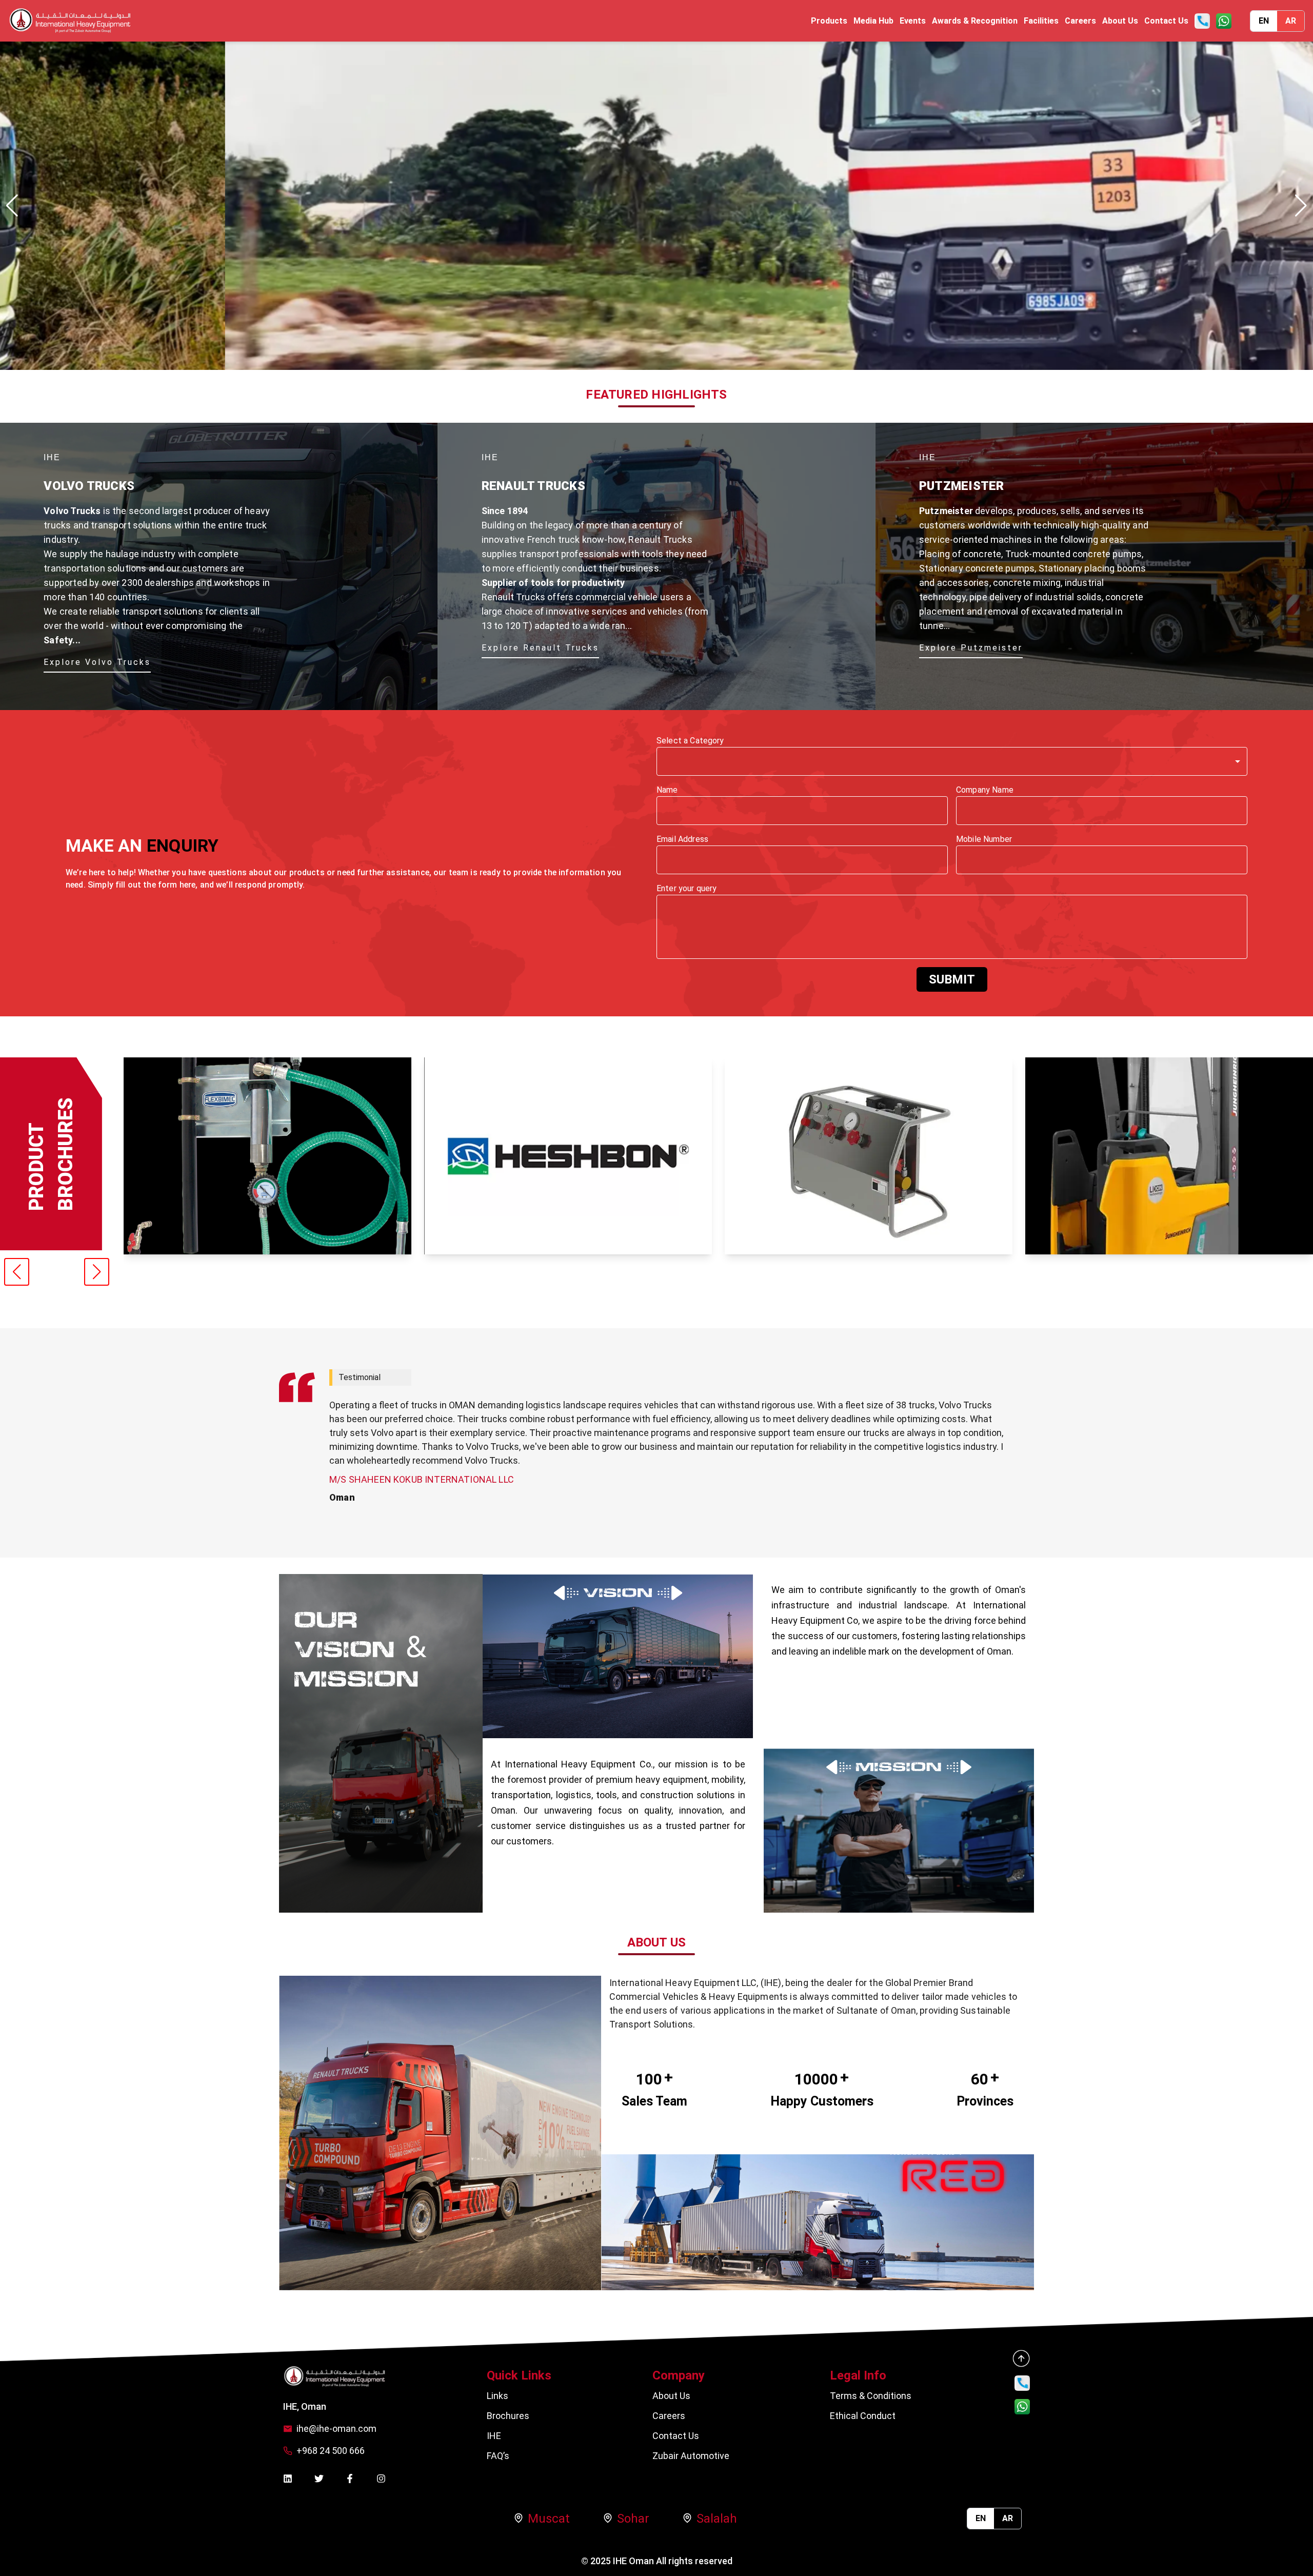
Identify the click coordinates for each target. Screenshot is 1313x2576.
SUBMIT (952, 979)
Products (829, 21)
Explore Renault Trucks (540, 648)
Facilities (1041, 21)
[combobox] (952, 761)
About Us (1120, 21)
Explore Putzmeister (971, 648)
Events (913, 21)
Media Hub (873, 21)
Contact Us (1166, 21)
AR (1291, 21)
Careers (1080, 21)
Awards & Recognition (975, 21)
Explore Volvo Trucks (97, 662)
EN (1264, 21)
